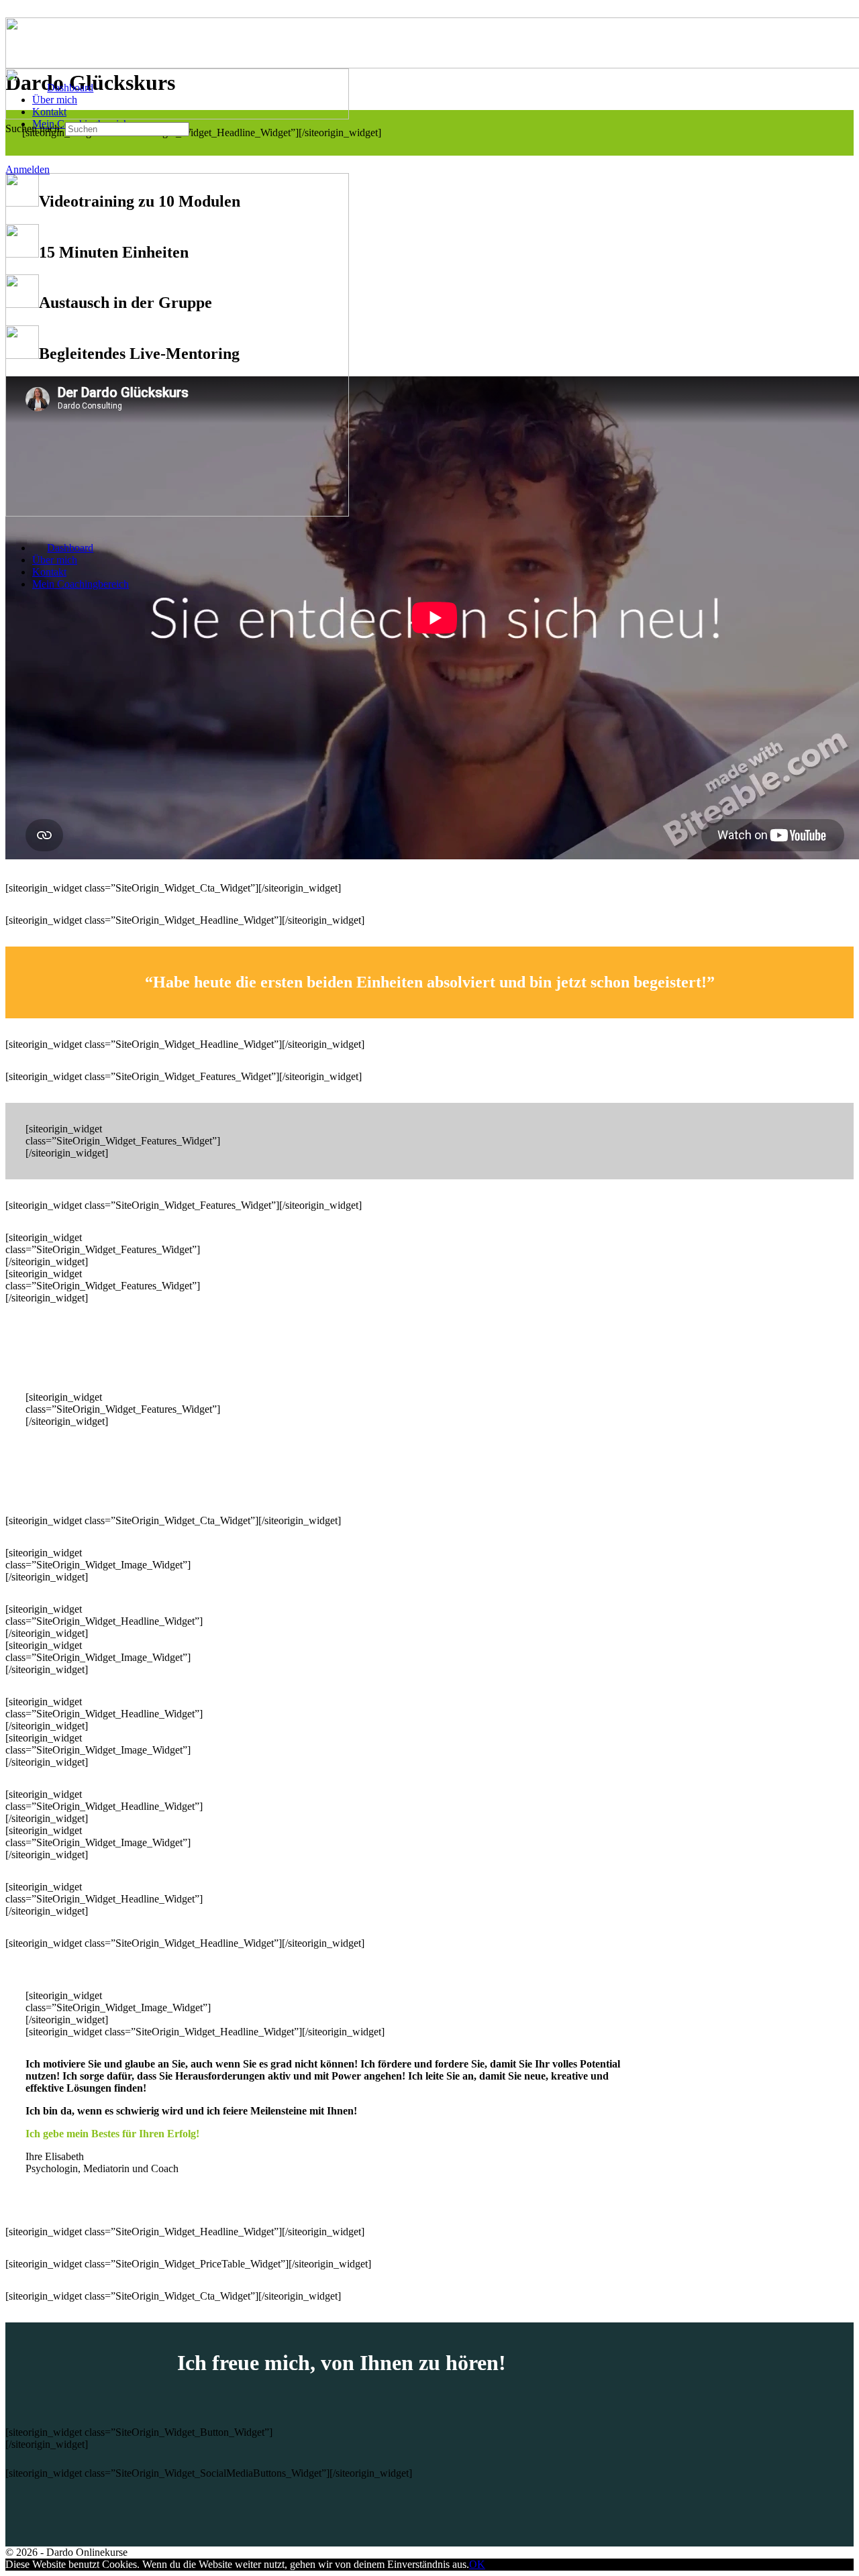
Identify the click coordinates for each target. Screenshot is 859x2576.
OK (477, 2564)
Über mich (55, 560)
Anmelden (28, 169)
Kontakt (49, 572)
